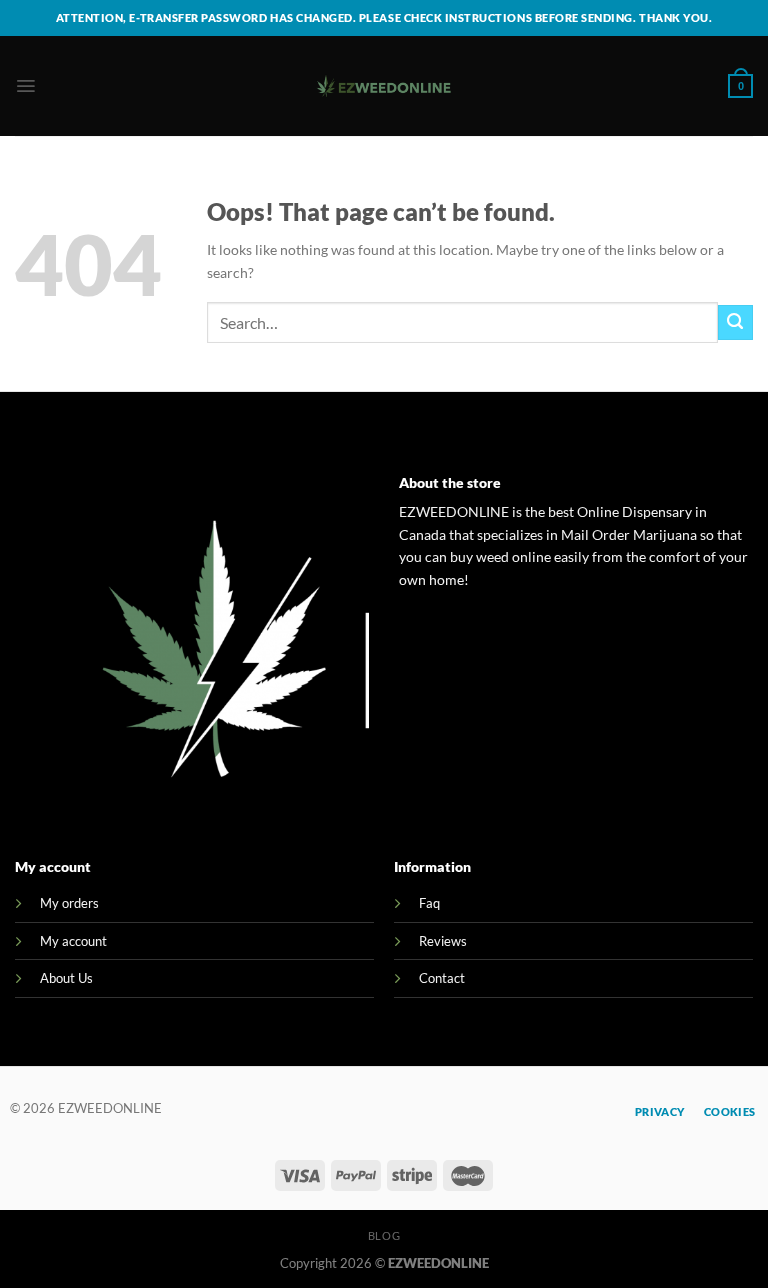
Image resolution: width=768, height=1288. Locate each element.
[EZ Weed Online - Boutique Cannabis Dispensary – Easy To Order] (384, 86)
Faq (429, 903)
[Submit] (735, 322)
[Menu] (25, 86)
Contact (442, 978)
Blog (384, 1235)
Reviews (443, 941)
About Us (66, 978)
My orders (69, 903)
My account (73, 941)
